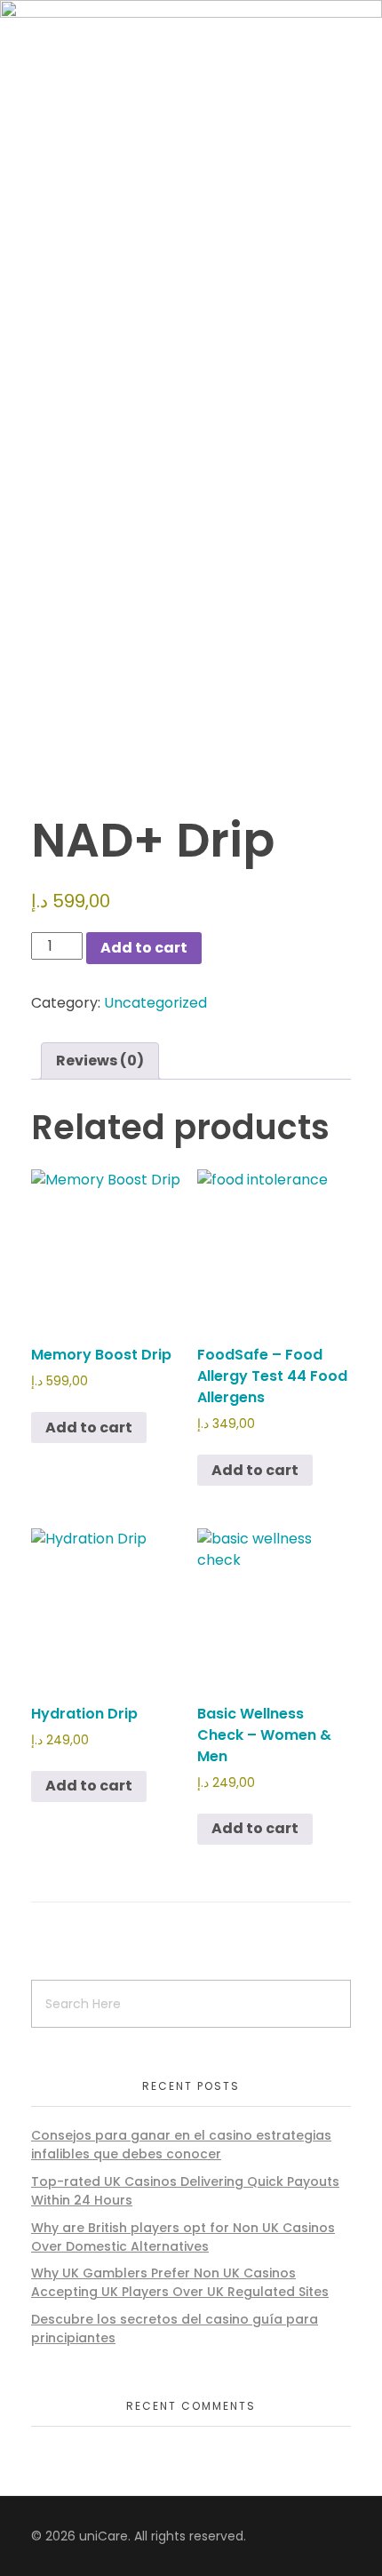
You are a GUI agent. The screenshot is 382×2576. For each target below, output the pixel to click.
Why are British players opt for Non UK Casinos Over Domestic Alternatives (183, 2237)
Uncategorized (155, 1003)
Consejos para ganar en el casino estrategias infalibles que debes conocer (181, 2145)
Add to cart (144, 948)
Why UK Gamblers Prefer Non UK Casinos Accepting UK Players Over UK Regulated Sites (180, 2282)
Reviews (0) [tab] (100, 1061)
